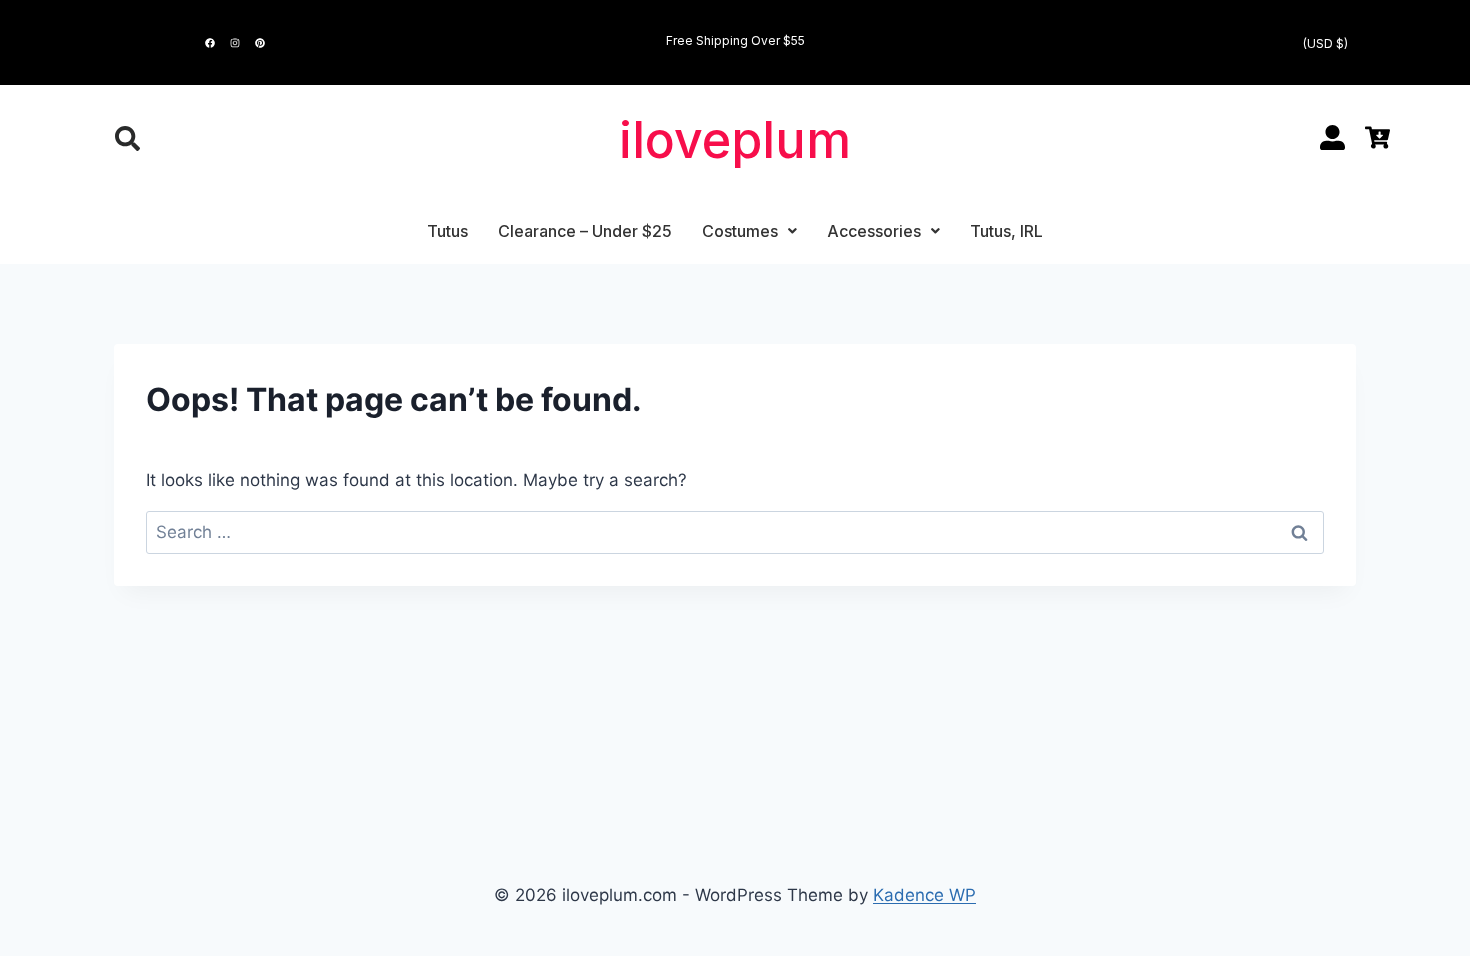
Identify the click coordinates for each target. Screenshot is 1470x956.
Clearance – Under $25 (585, 231)
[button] (749, 231)
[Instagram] (235, 43)
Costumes (740, 231)
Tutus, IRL (1006, 231)
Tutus (447, 231)
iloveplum (735, 140)
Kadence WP (924, 895)
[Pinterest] (260, 43)
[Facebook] (210, 43)
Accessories (874, 231)
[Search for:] (735, 532)
